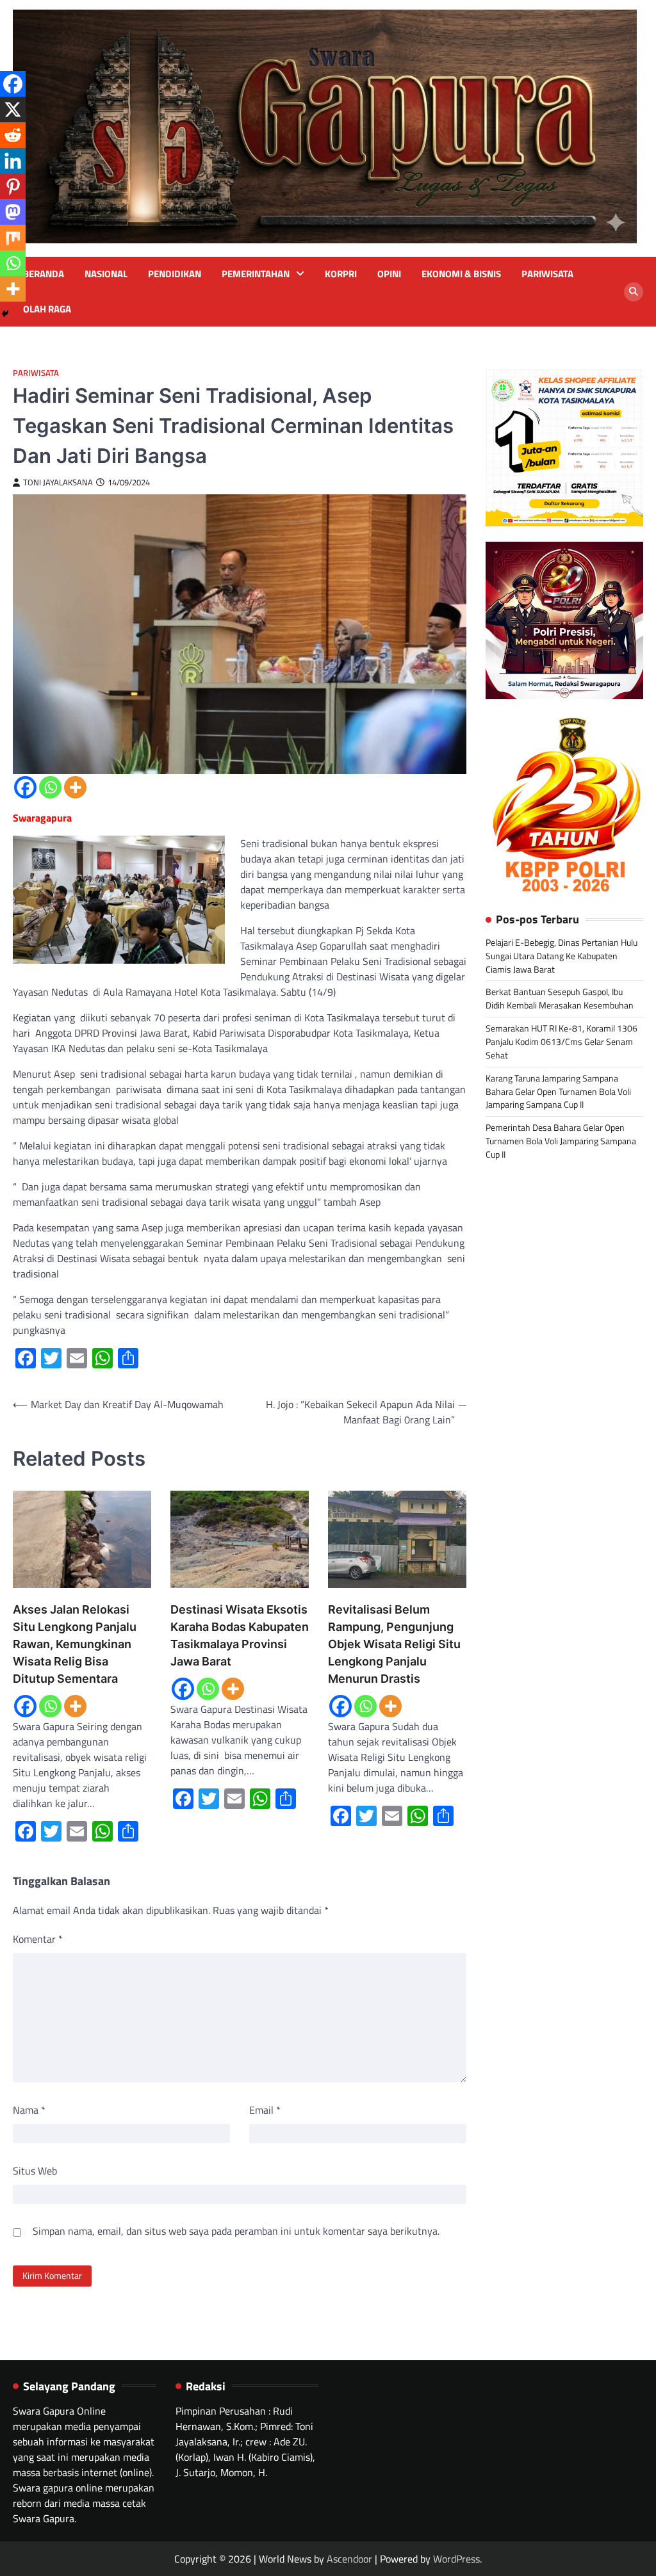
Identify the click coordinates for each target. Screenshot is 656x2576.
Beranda (44, 274)
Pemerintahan (256, 274)
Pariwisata (547, 274)
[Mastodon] (13, 212)
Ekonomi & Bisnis (461, 274)
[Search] (634, 292)
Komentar (38, 1939)
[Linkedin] (13, 161)
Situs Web (35, 2171)
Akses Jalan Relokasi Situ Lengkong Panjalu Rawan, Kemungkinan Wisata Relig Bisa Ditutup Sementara (75, 1644)
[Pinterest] (13, 186)
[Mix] (13, 238)
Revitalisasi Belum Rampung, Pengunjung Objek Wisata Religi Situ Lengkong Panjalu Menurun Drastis (394, 1644)
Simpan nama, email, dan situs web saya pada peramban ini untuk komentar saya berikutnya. (236, 2231)
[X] (13, 109)
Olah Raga (47, 309)
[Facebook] (25, 787)
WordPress (456, 2559)
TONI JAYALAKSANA (58, 482)
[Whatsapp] (50, 787)
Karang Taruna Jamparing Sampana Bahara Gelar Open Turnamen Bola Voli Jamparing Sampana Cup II (558, 1091)
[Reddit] (13, 135)
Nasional (106, 274)
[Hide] (5, 314)
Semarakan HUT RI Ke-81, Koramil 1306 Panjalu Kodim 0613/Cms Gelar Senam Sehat (562, 1041)
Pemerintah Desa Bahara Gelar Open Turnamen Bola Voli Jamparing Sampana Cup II (561, 1141)
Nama (29, 2110)
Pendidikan (175, 274)
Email (265, 2110)
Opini (389, 274)
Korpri (341, 274)
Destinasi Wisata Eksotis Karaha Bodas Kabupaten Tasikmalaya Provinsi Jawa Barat (240, 1635)
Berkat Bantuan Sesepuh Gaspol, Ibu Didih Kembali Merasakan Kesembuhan (560, 998)
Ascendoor (349, 2559)
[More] (75, 787)
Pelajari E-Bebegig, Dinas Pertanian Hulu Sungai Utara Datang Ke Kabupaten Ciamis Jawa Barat (562, 956)
